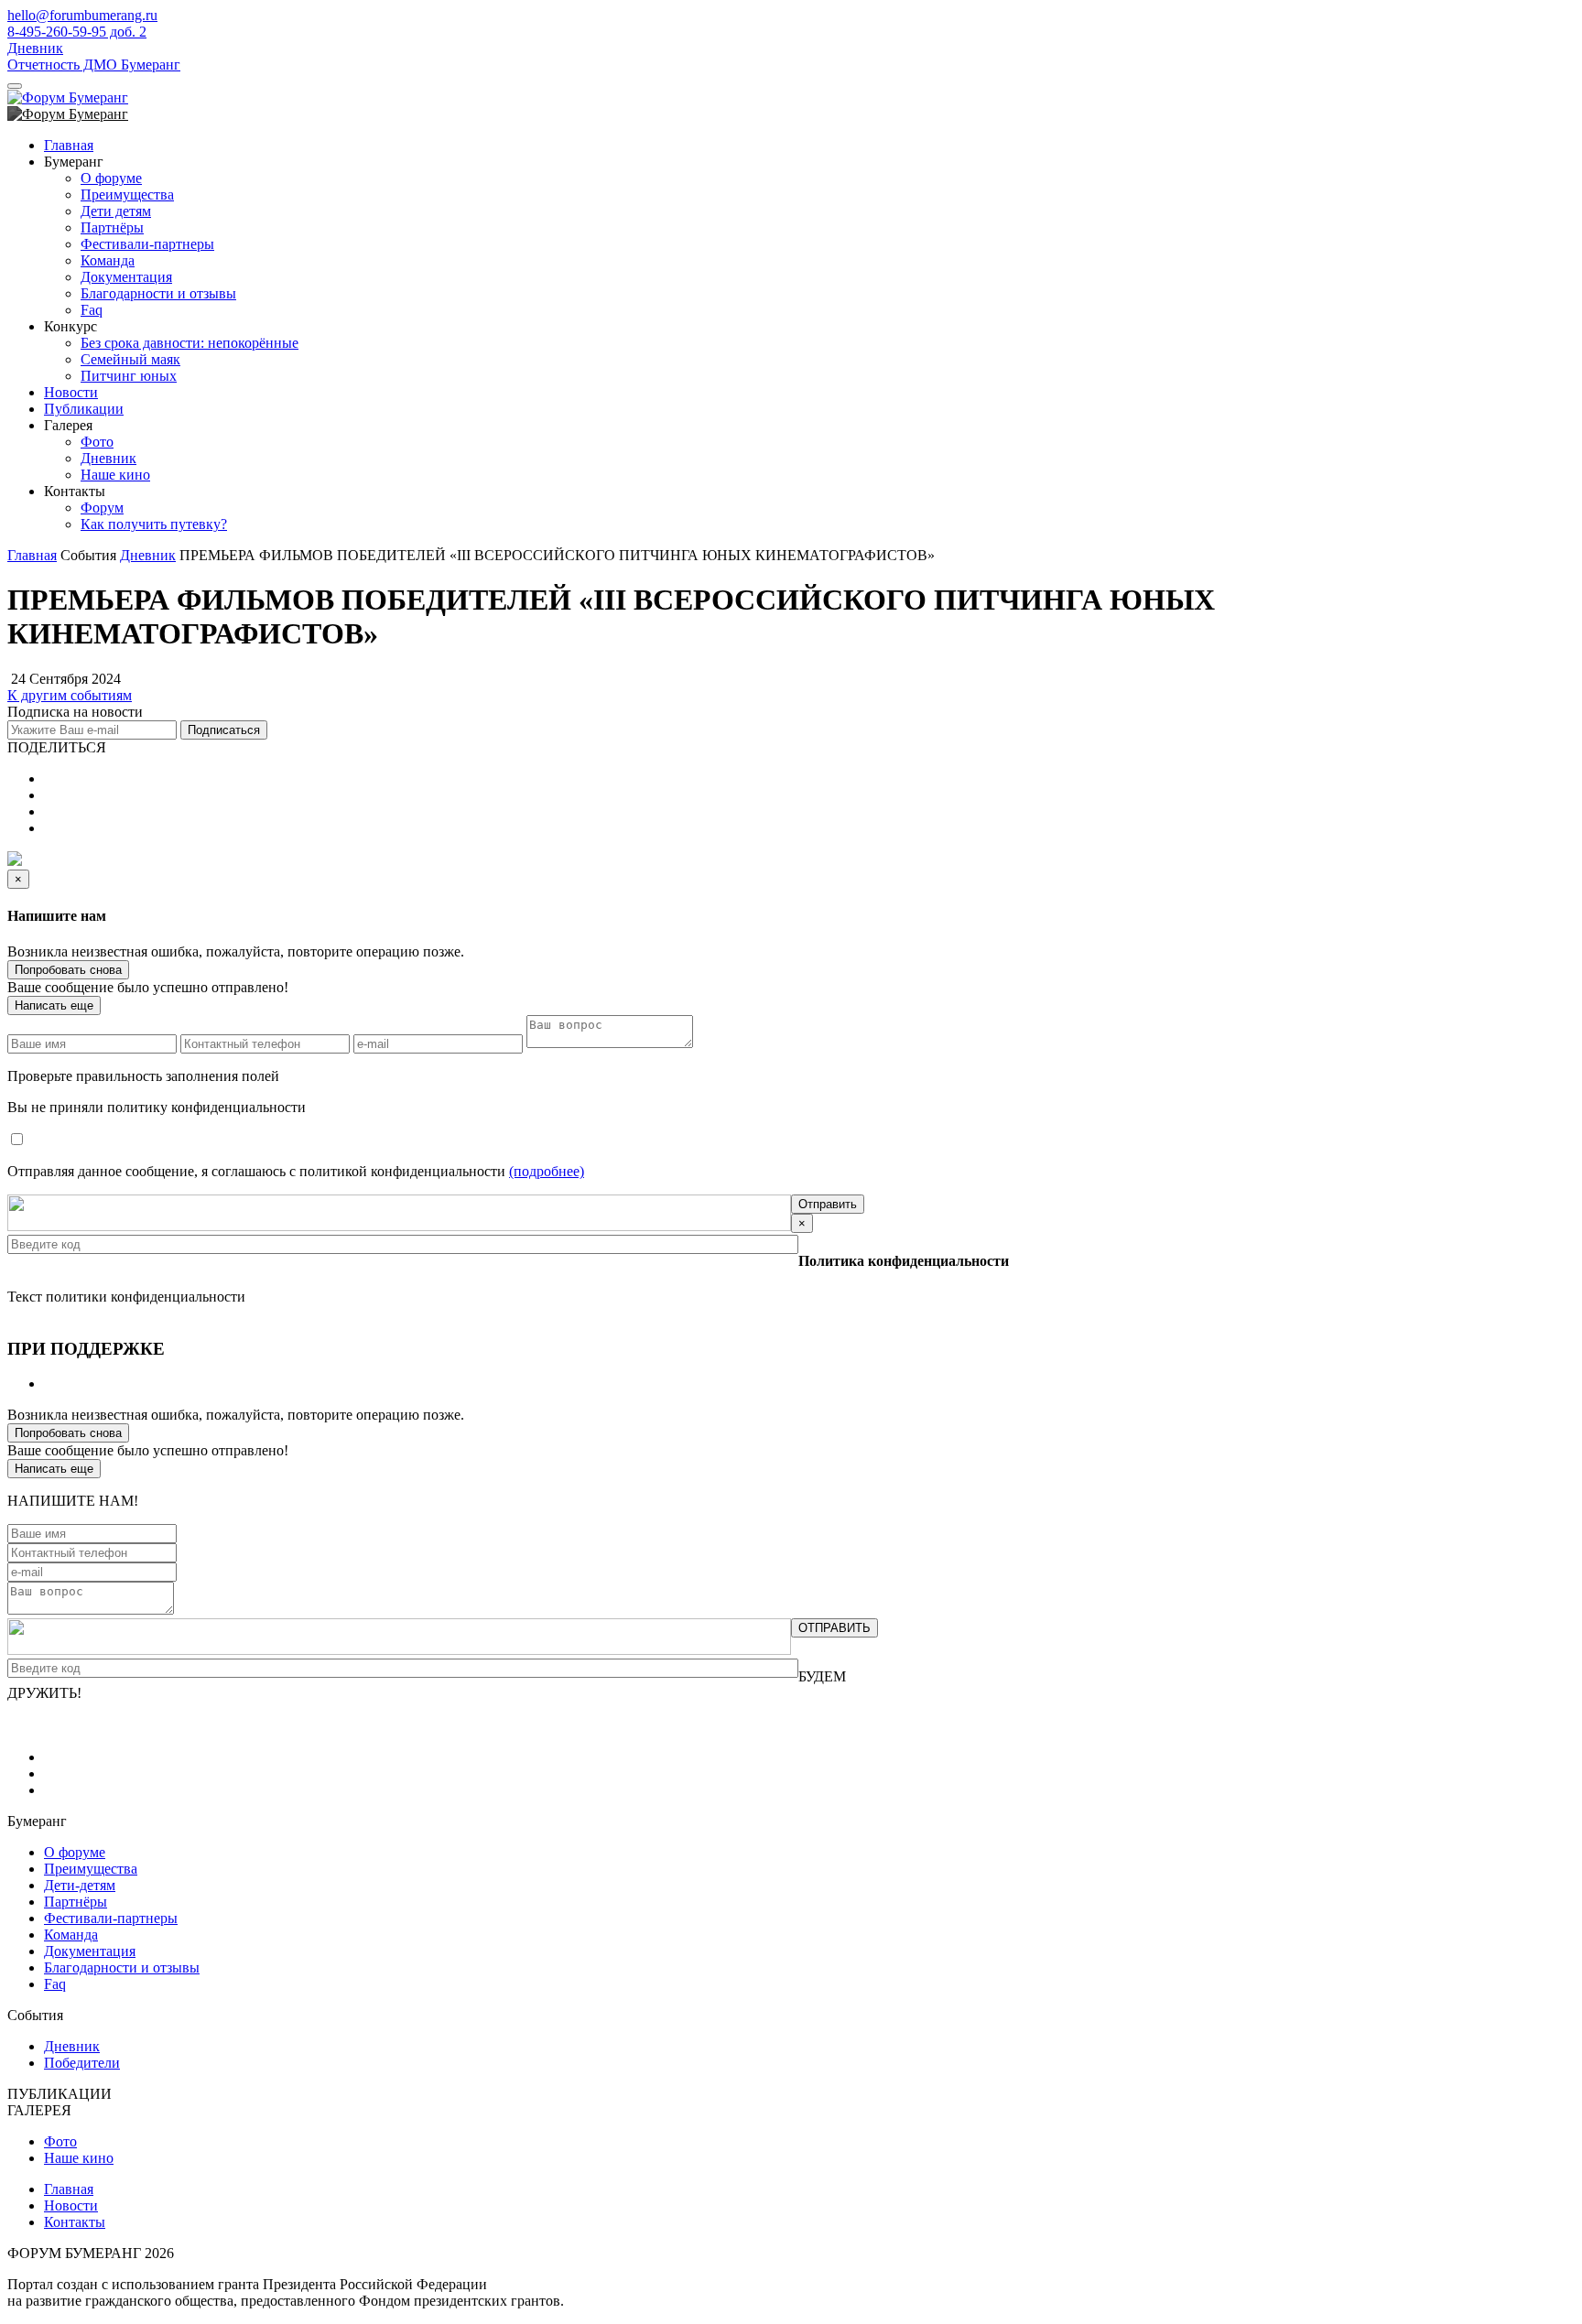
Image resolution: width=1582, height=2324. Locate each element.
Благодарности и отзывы (158, 293)
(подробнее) (547, 1171)
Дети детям (116, 211)
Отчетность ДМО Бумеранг (94, 65)
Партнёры (112, 227)
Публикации (84, 409)
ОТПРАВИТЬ (834, 1628)
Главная (69, 145)
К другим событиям (70, 695)
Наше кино (115, 475)
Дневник (35, 48)
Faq (92, 310)
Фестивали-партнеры (147, 244)
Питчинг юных (129, 376)
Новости (71, 392)
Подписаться (224, 730)
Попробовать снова (68, 970)
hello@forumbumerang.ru (82, 15)
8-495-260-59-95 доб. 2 (77, 32)
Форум (102, 508)
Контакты (75, 2222)
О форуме (111, 178)
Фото (97, 442)
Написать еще (54, 1005)
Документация (126, 277)
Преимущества (127, 195)
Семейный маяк (130, 359)
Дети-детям (80, 1885)
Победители (82, 2063)
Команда (108, 260)
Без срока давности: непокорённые (190, 343)
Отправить (828, 1204)
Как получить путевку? (154, 524)
